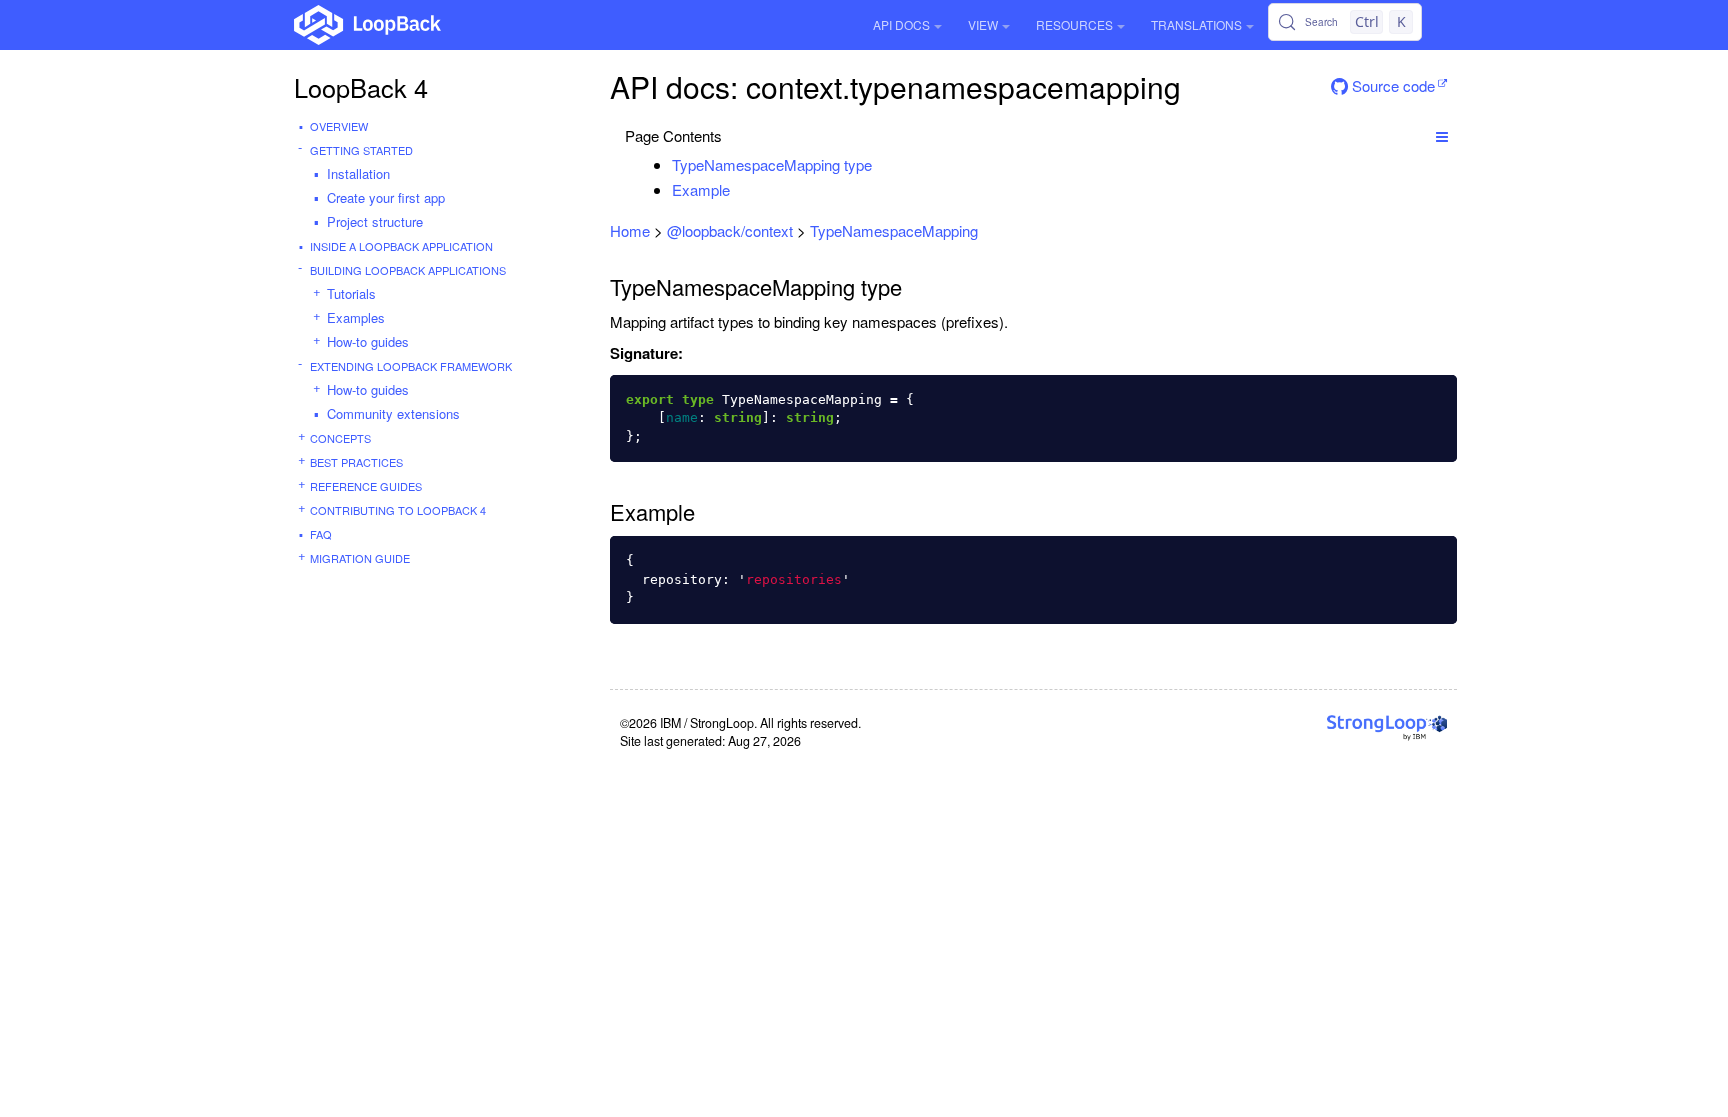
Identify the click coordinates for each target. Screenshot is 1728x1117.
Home (630, 230)
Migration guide (360, 558)
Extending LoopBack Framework (411, 366)
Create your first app (386, 197)
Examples (356, 317)
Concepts (340, 438)
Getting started (361, 150)
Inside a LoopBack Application (401, 246)
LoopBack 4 (361, 87)
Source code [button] (1391, 85)
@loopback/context (730, 230)
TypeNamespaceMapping (894, 230)
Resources (1074, 24)
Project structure (375, 221)
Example (701, 189)
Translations (1196, 24)
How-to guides (368, 341)
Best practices (356, 462)
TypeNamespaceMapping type (772, 164)
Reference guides (366, 486)
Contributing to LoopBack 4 (398, 510)
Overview (339, 126)
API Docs (901, 24)
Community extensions (393, 413)
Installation (358, 173)
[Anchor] (882, 164)
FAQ (321, 534)
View (983, 24)
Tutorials (351, 293)
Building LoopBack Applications (408, 270)
